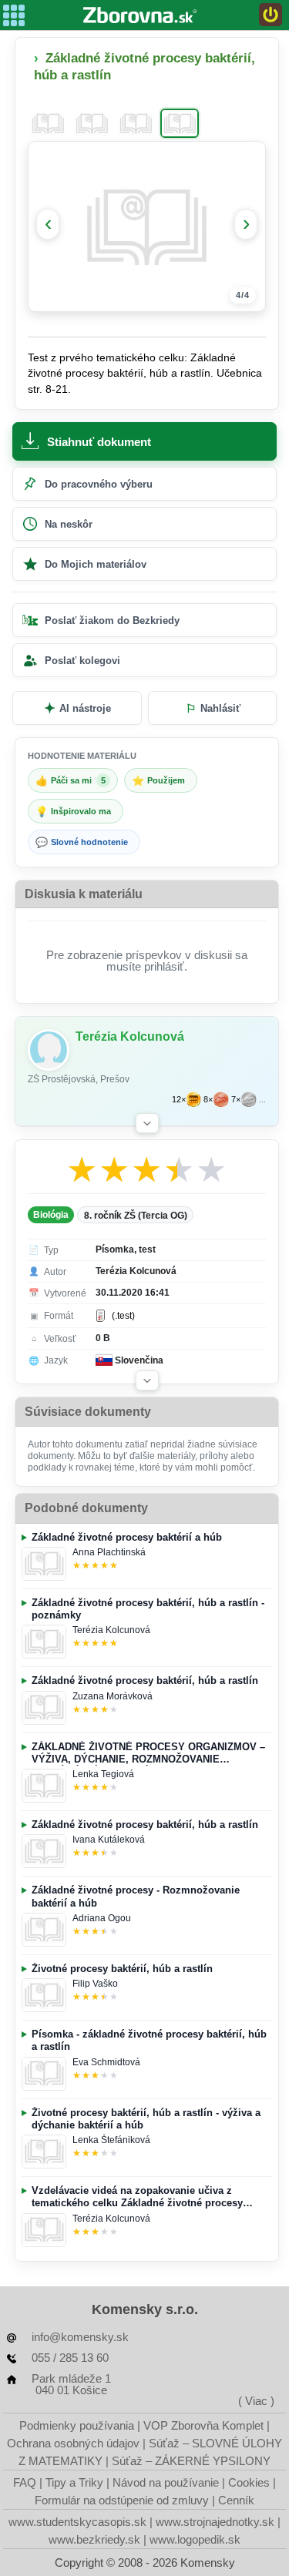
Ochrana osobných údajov (73, 2443)
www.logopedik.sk (195, 2539)
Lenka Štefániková (111, 2140)
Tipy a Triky (74, 2482)
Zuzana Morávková (113, 1696)
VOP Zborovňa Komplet (203, 2425)
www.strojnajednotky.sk (215, 2522)
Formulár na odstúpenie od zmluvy (122, 2500)
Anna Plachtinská (109, 1552)
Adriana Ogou (102, 1918)
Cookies (249, 2482)
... (262, 1100)
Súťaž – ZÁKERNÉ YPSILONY (191, 2461)
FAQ (25, 2482)
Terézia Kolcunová (111, 1630)
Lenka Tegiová (103, 1774)
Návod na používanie (166, 2482)
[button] (147, 1123)
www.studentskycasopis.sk (77, 2522)
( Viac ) (256, 2401)
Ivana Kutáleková (109, 1840)
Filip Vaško (95, 1984)
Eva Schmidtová (106, 2062)
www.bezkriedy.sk (94, 2539)
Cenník (236, 2500)
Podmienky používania (77, 2425)
